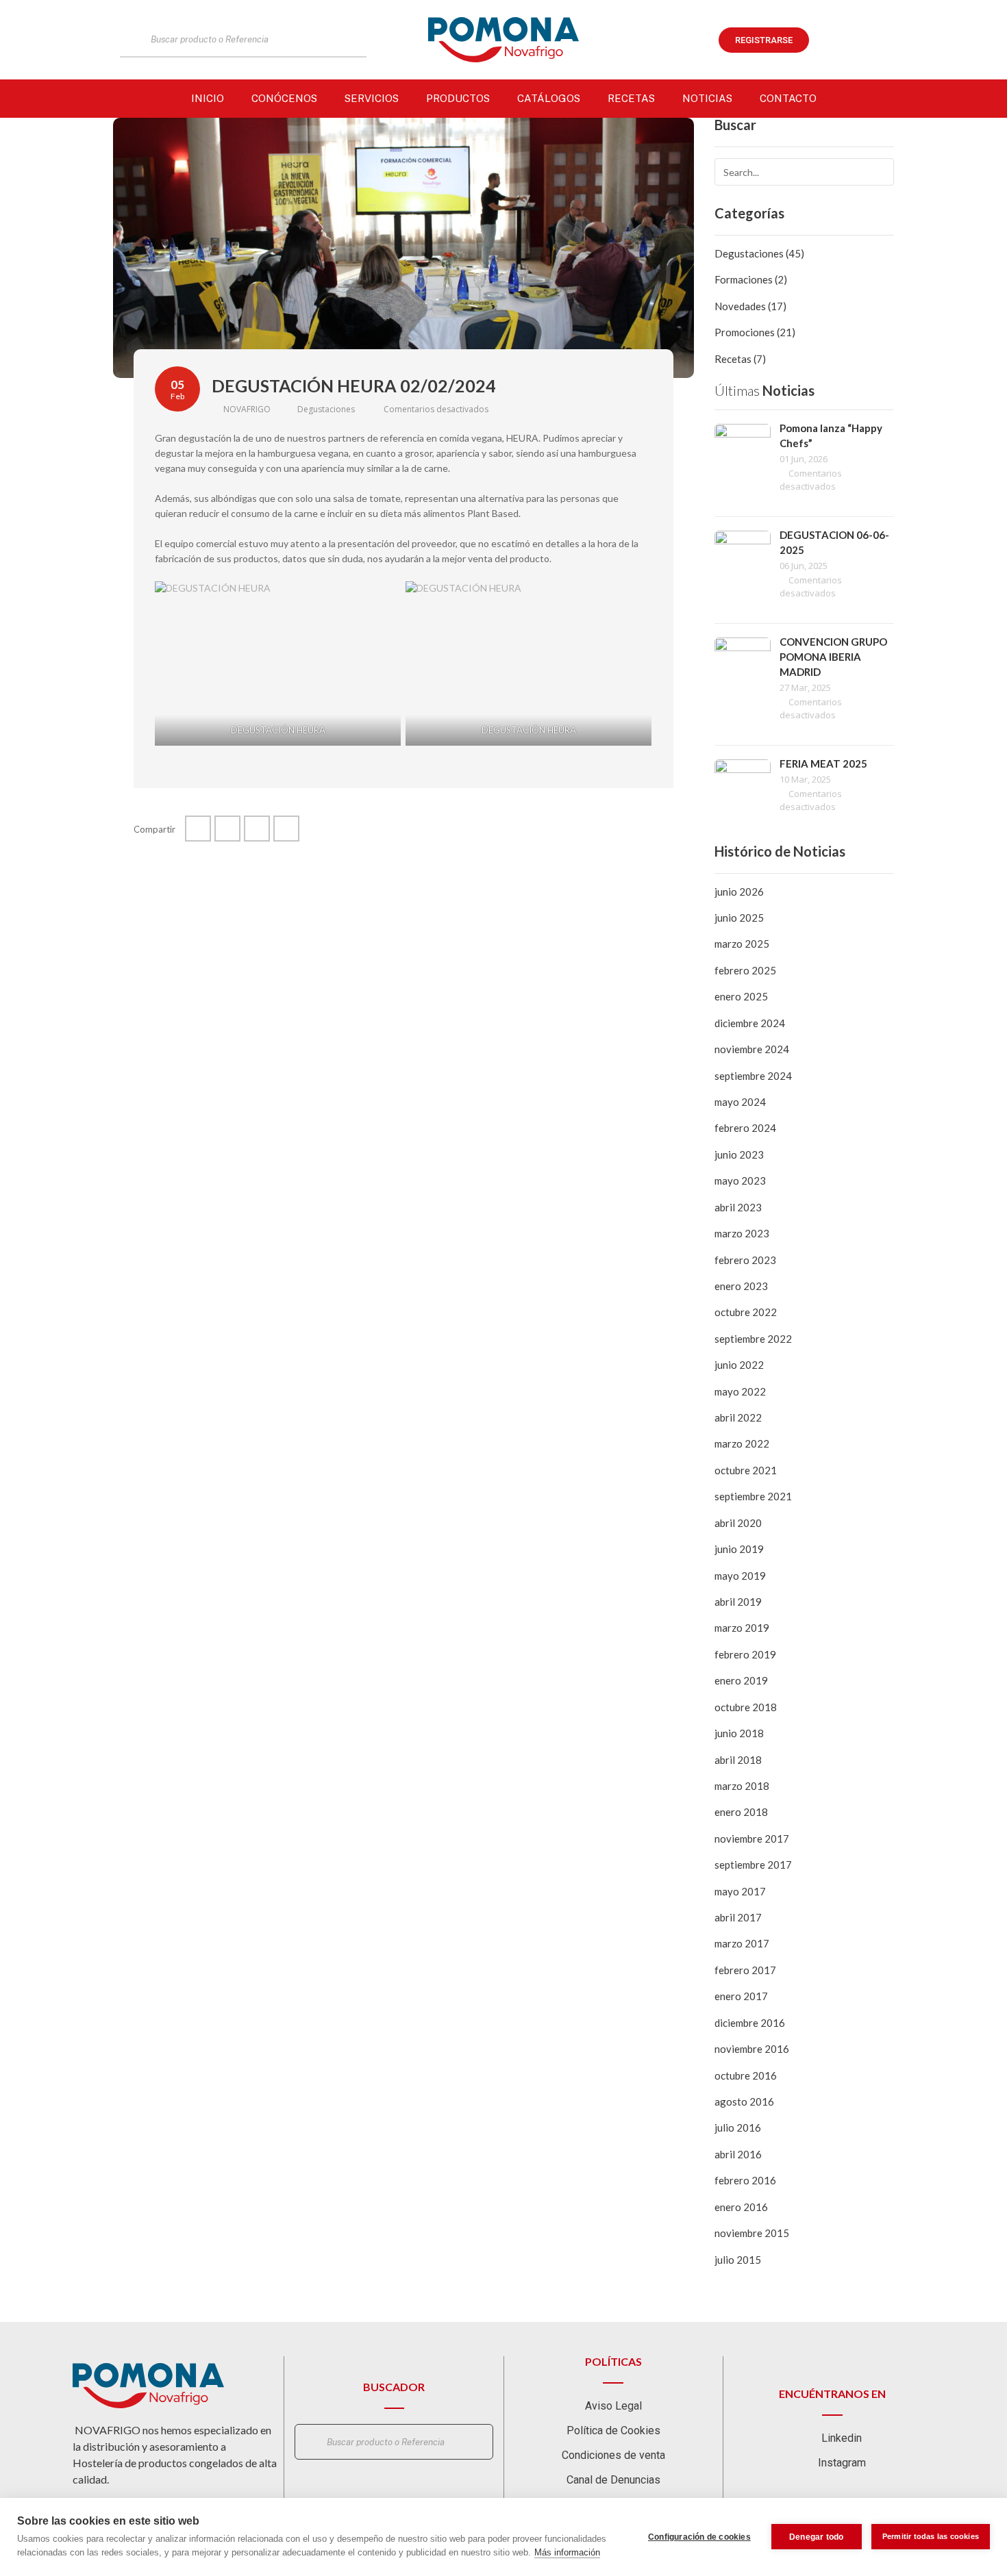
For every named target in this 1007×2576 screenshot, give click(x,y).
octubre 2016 (746, 2075)
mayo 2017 (740, 1891)
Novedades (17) (750, 306)
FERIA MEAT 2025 (823, 763)
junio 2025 (739, 918)
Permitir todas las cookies (931, 2536)
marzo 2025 (742, 944)
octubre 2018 (746, 1707)
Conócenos (284, 98)
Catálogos (549, 98)
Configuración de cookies (699, 2537)
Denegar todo (816, 2537)
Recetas (631, 98)
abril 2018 (738, 1760)
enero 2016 (741, 2207)
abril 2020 (738, 1523)
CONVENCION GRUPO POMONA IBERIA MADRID (833, 657)
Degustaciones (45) (759, 253)
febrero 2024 (745, 1128)
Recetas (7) (740, 359)
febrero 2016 (745, 2180)
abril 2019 (738, 1602)
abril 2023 (738, 1207)
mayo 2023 (740, 1180)
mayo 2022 (740, 1391)
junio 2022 (739, 1365)
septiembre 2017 (753, 1865)
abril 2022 (738, 1417)
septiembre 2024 (753, 1076)
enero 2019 (741, 1680)
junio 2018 (739, 1733)
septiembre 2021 (753, 1496)
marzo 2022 (742, 1443)
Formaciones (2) (751, 279)
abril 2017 (738, 1917)
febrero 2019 (745, 1654)
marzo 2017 (742, 1943)
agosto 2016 (744, 2101)
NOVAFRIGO (246, 409)
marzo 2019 (742, 1628)
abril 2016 (738, 2154)
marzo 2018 (742, 1786)
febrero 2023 (745, 1260)
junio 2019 (739, 1549)
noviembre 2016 (752, 2049)
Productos (458, 98)
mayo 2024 (740, 1102)
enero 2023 (741, 1286)
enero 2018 (741, 1812)
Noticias (707, 98)
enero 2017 (741, 1996)
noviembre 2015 (752, 2233)
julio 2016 (738, 2127)
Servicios (372, 98)
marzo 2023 (742, 1233)
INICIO (208, 98)
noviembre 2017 (752, 1839)
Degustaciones (326, 409)
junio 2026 (739, 892)
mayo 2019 (740, 1576)
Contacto (788, 98)
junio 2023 (739, 1154)
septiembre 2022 (753, 1339)
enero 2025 (741, 996)
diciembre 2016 (750, 2023)
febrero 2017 (745, 1970)
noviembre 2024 (752, 1049)
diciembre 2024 (750, 1023)
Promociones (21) (755, 332)
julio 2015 (738, 2260)
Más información (567, 2552)
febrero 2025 (745, 970)
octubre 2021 (746, 1470)
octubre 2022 (746, 1312)
